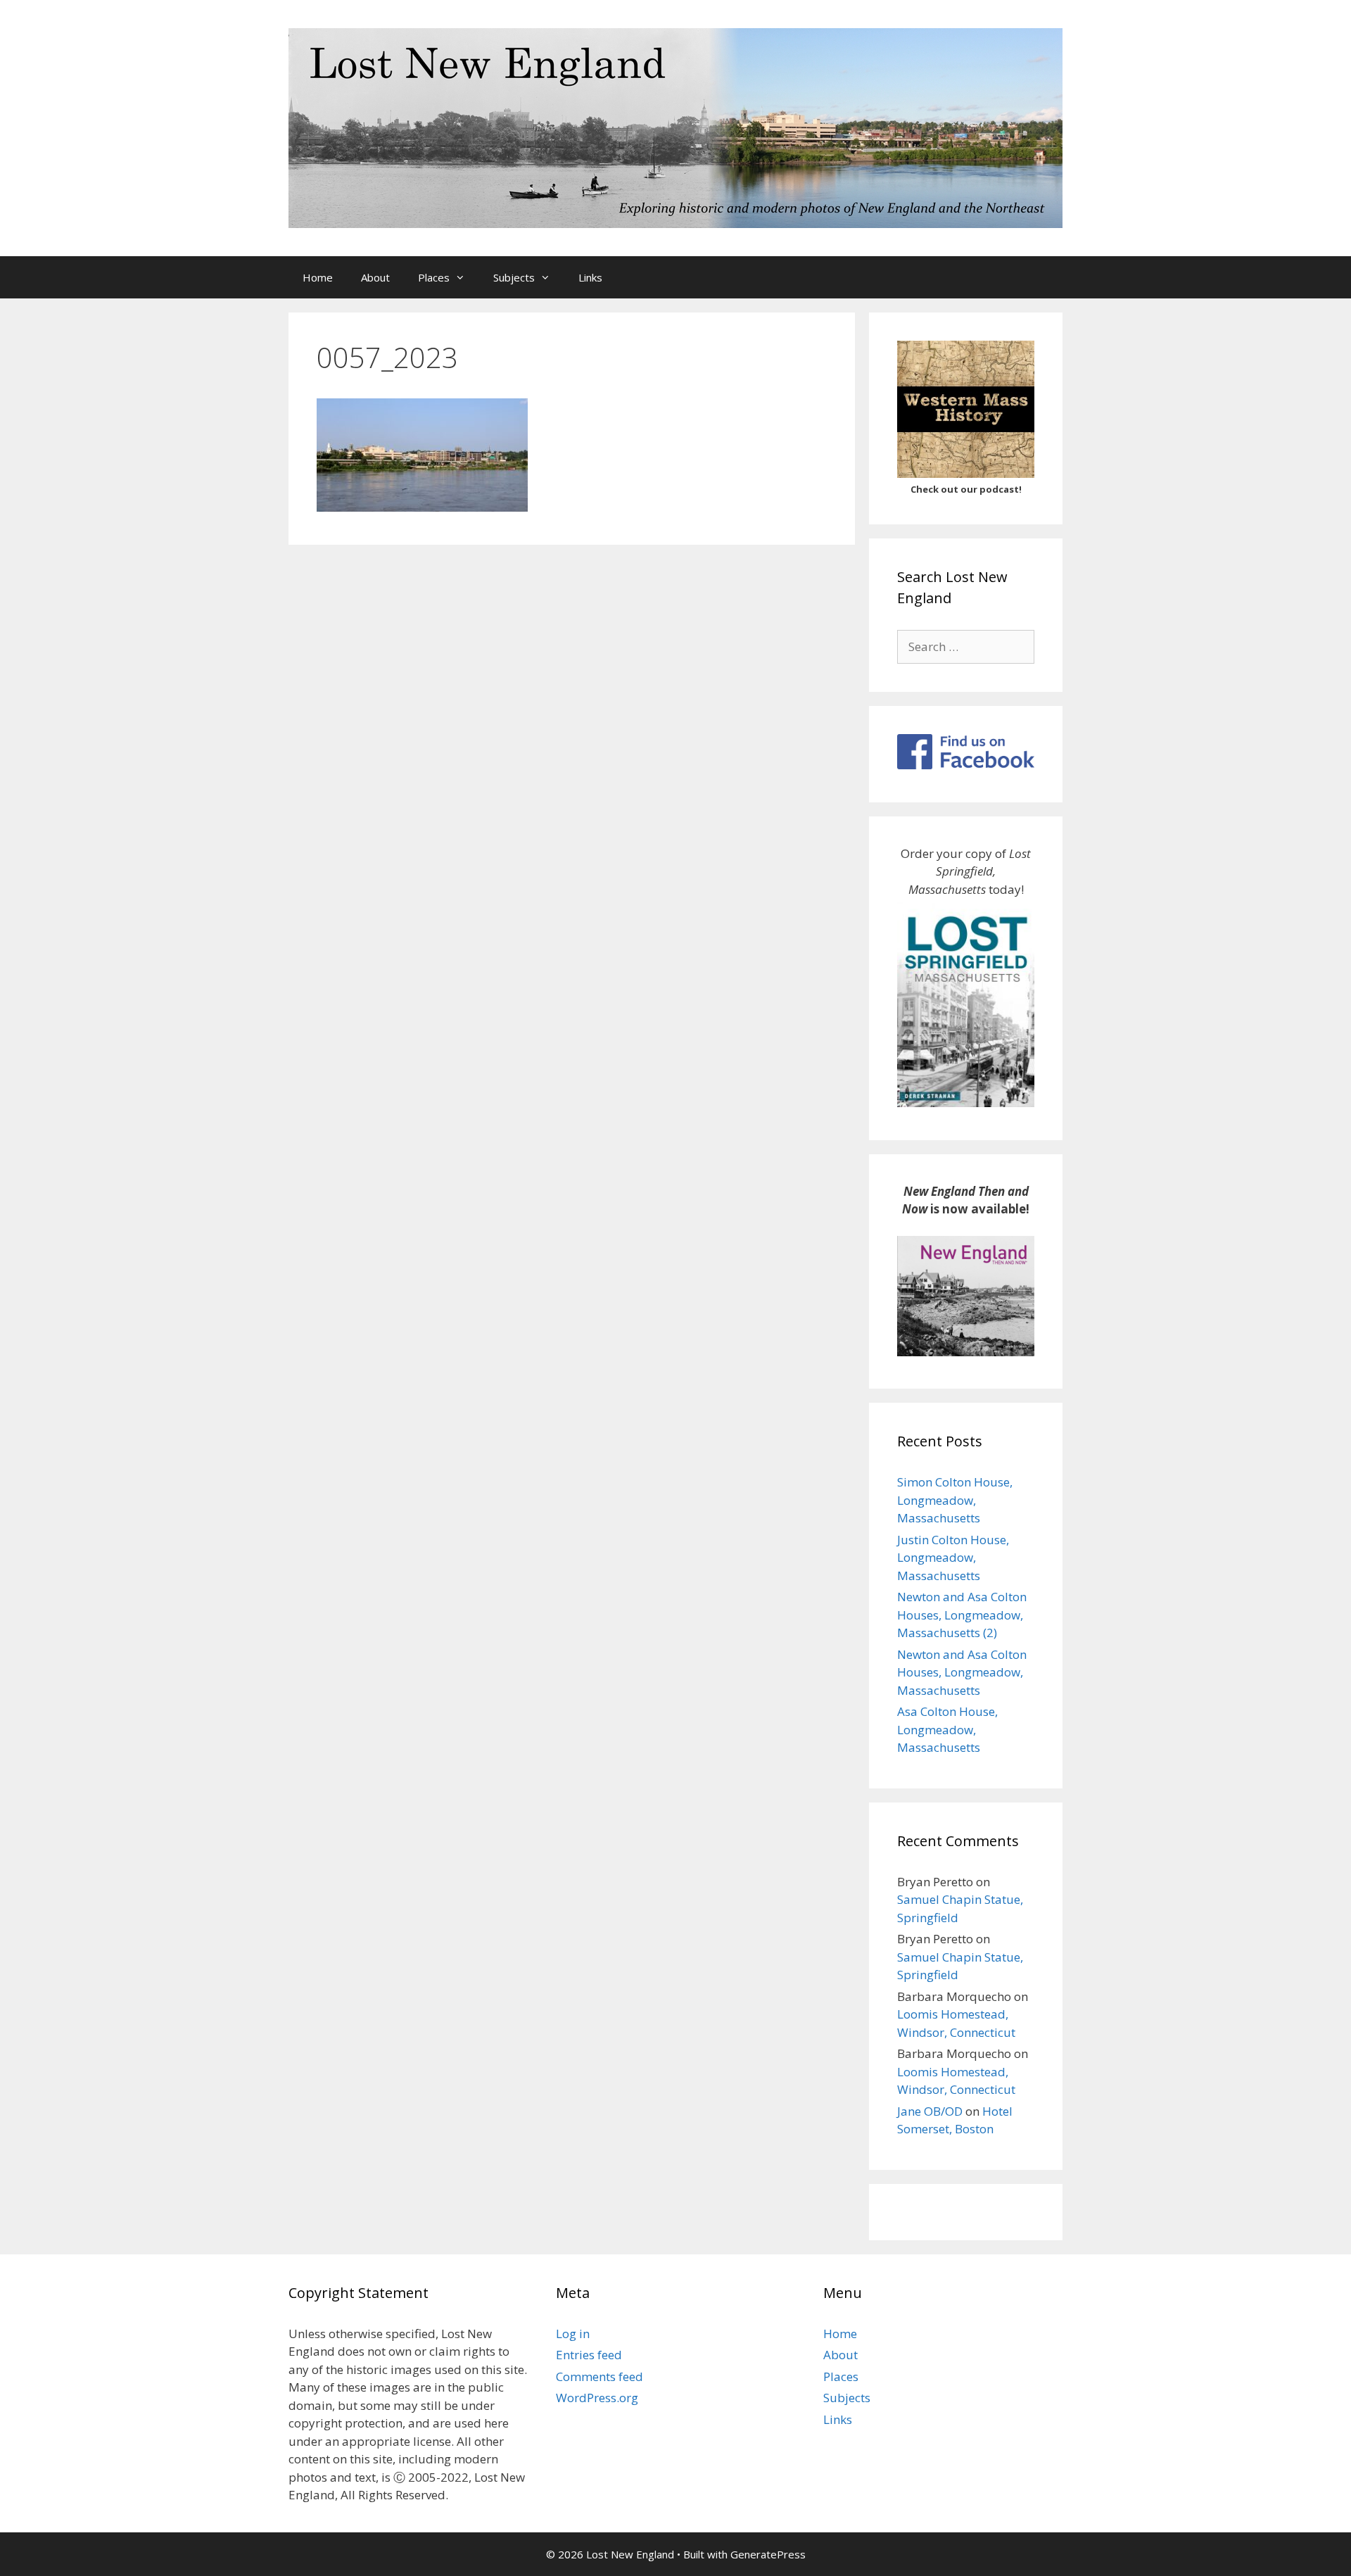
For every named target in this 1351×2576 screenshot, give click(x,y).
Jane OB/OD (930, 2111)
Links (590, 277)
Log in (573, 2334)
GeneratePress (768, 2554)
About (375, 277)
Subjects (514, 277)
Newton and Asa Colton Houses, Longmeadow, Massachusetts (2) (962, 1615)
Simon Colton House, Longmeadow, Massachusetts (955, 1500)
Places (434, 277)
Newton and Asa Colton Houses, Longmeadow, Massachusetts (962, 1672)
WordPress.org (597, 2398)
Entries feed (589, 2355)
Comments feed (600, 2376)
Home (318, 277)
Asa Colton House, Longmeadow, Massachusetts (947, 1729)
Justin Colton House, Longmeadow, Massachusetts (953, 1558)
